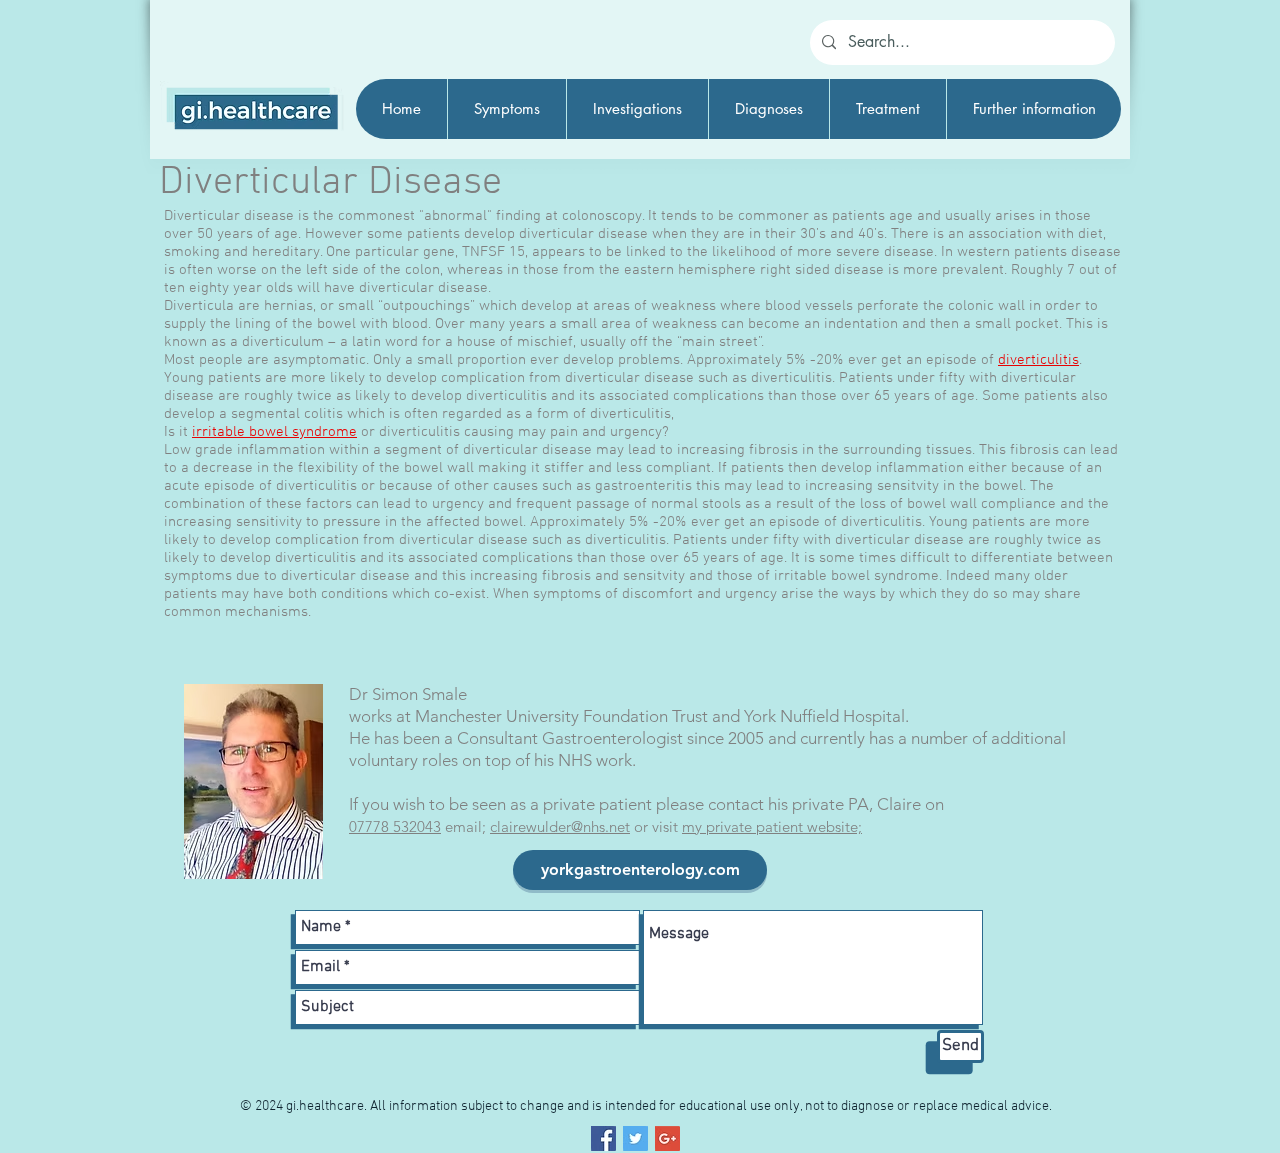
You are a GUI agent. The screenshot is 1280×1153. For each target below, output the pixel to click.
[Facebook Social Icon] (603, 1138)
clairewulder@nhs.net (560, 826)
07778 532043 (395, 826)
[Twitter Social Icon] (635, 1138)
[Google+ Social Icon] (667, 1138)
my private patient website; (772, 826)
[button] (506, 109)
